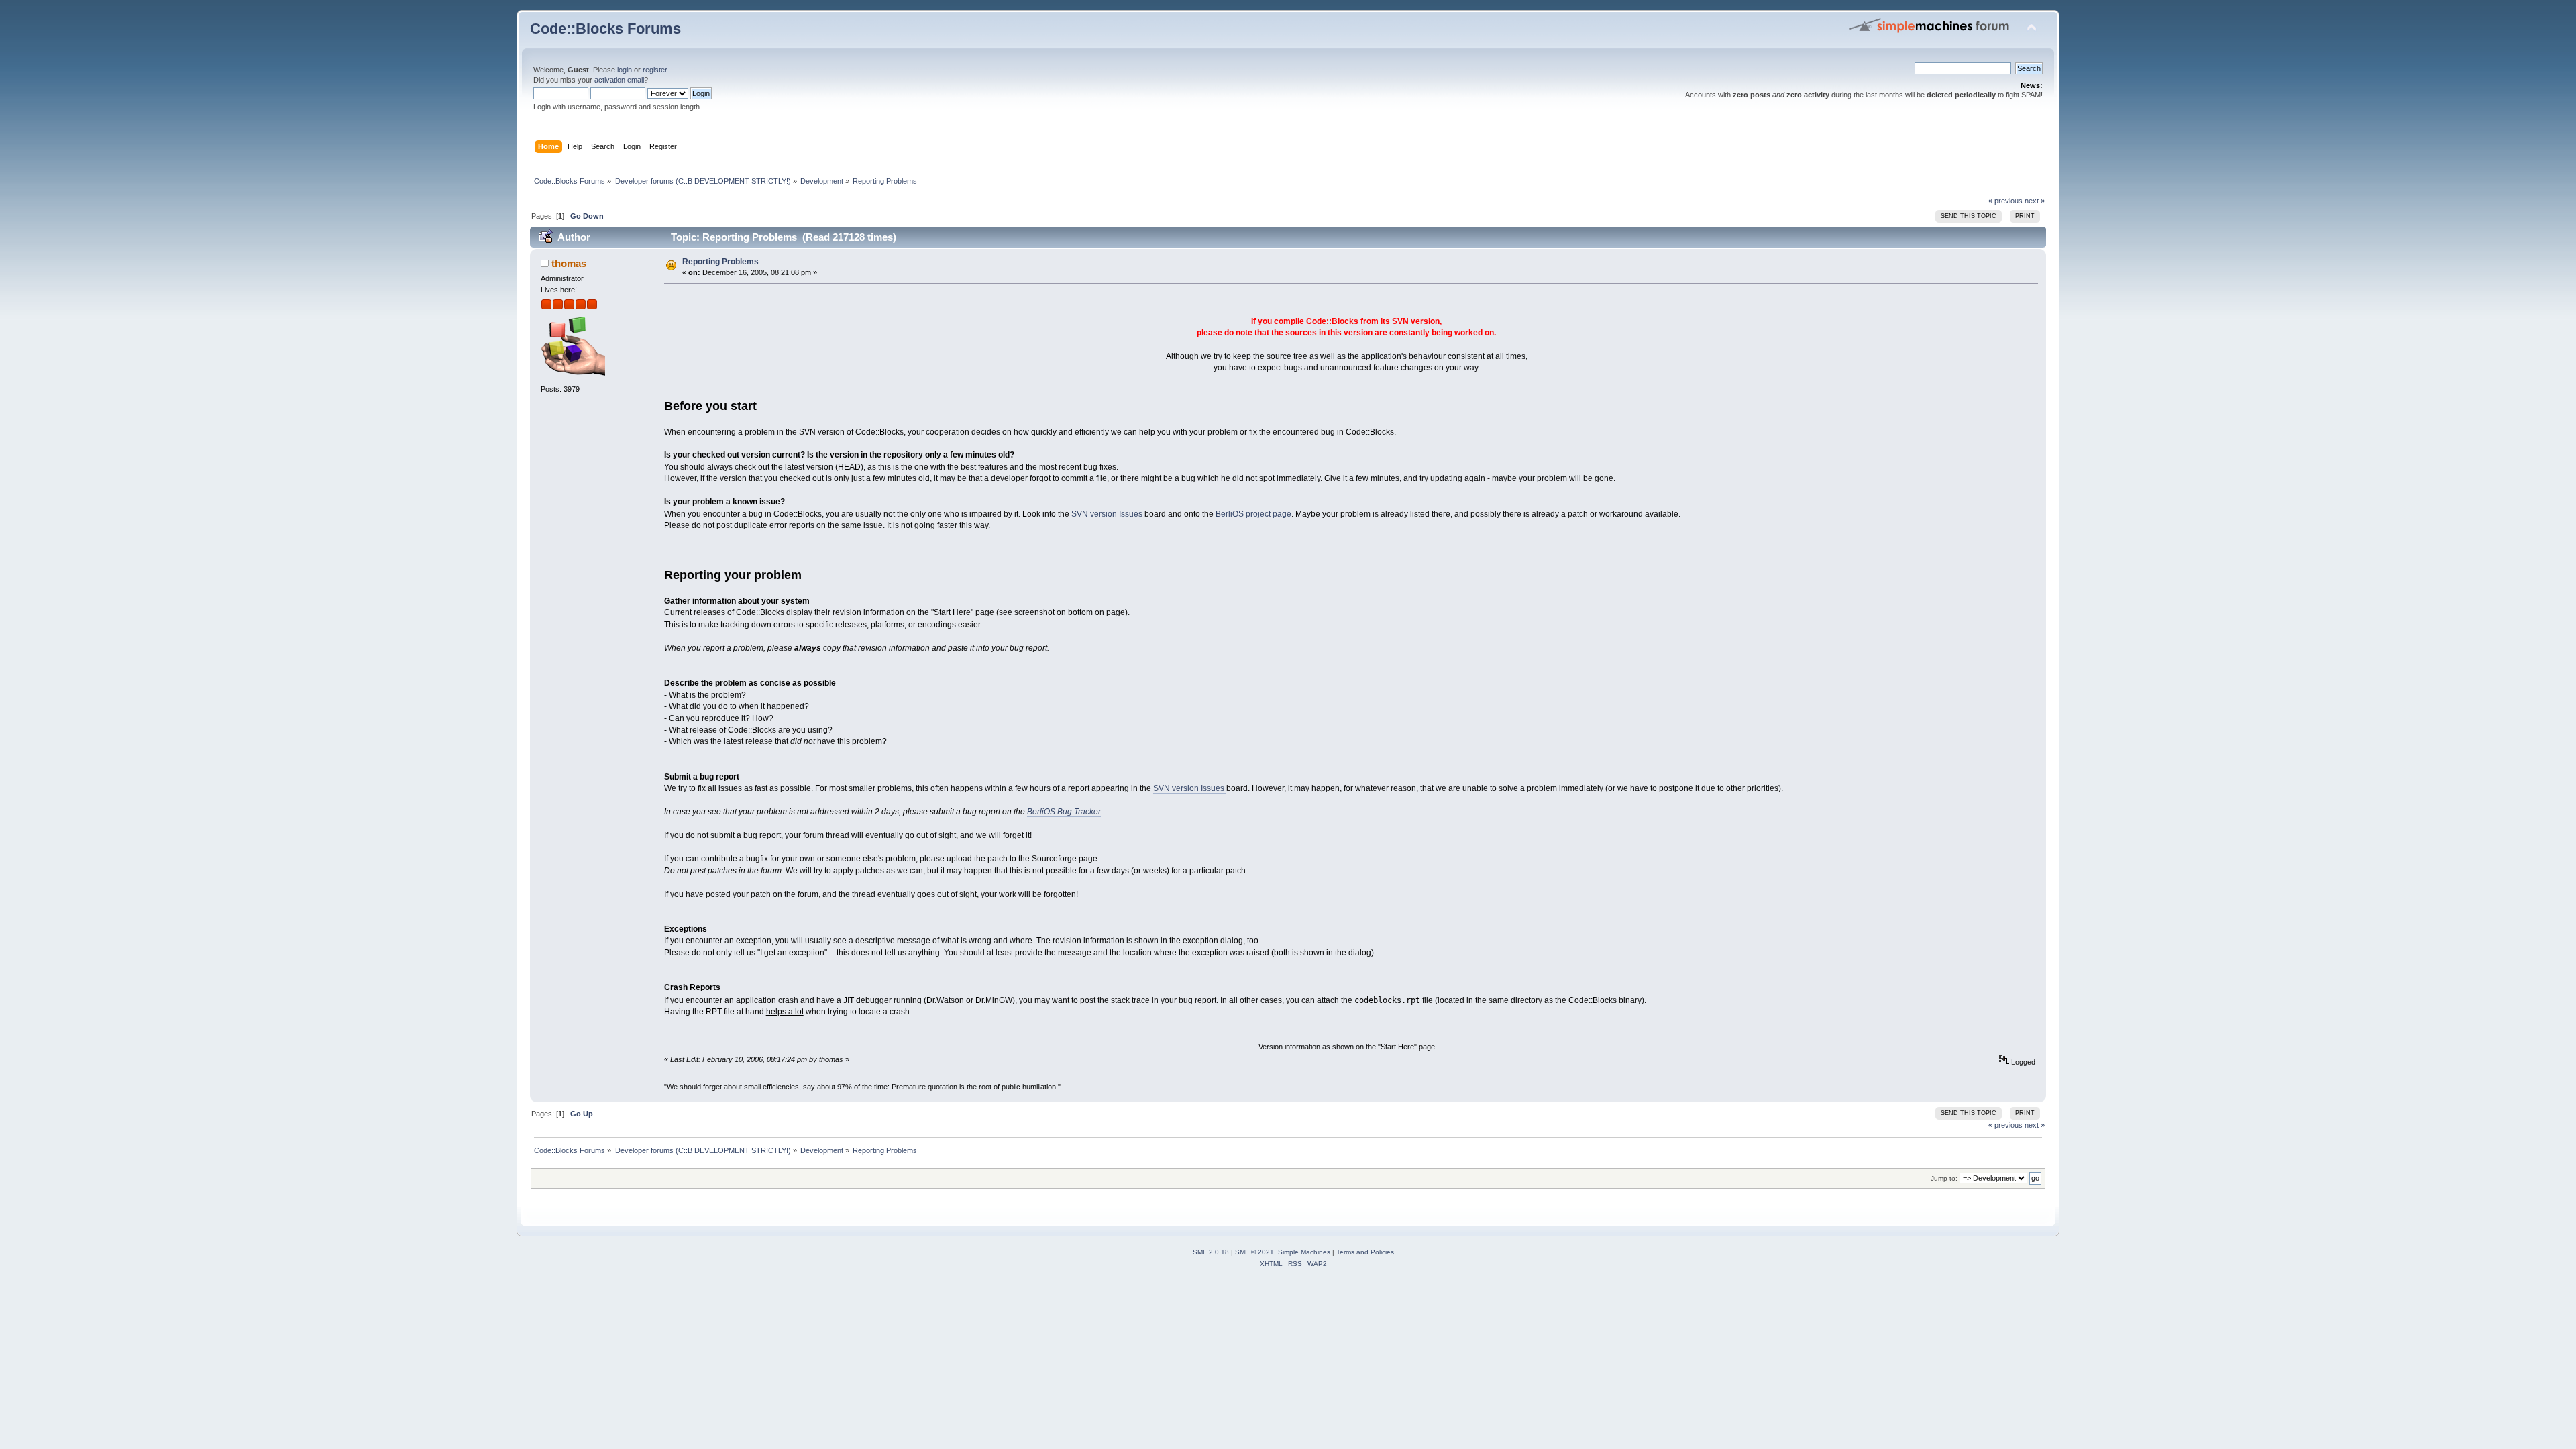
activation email (619, 80)
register (655, 70)
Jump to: (1944, 1178)
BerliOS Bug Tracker (1064, 812)
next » (2035, 201)
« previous (2005, 201)
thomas (569, 263)
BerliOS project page (1253, 514)
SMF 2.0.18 (1211, 1252)
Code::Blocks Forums (605, 29)
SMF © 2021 (1254, 1252)
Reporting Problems (720, 262)
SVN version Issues (1108, 514)
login (625, 70)
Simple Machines (1304, 1252)
